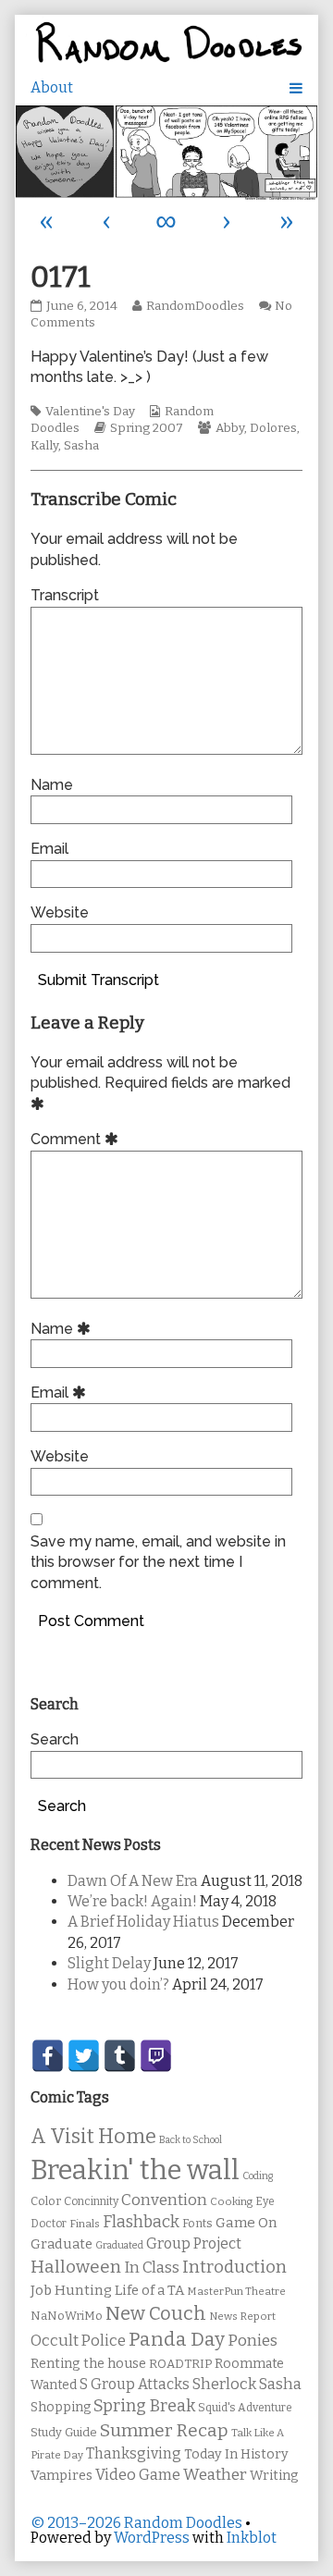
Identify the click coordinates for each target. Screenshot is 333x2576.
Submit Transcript (99, 980)
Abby (230, 428)
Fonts (197, 2223)
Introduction (234, 2267)
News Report (242, 2316)
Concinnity (91, 2201)
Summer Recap (164, 2430)
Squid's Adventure (245, 2408)
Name (52, 785)
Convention (164, 2200)
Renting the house (88, 2364)
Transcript (65, 595)
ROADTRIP (180, 2364)
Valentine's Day (90, 412)
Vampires (62, 2475)
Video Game (138, 2475)
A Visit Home (93, 2137)
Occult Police (78, 2341)
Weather (215, 2475)
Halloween (76, 2267)
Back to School (191, 2140)
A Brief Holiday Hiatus (143, 1922)
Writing (274, 2476)
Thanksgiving (134, 2453)
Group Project (194, 2243)
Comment (77, 1139)
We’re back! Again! (132, 1901)
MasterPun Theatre (236, 2291)
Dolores (273, 428)
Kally (44, 446)
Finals (85, 2224)
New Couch (156, 2313)
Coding (258, 2176)
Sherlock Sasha (247, 2384)
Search (55, 1739)
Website (60, 912)
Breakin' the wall (135, 2170)
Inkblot (252, 2538)
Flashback (141, 2222)
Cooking (231, 2201)
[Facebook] (48, 2056)
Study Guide (64, 2432)
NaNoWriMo (67, 2316)
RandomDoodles (195, 306)
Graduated (119, 2245)
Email (49, 849)
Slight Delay (109, 1963)
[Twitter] (84, 2056)
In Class (152, 2268)
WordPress (152, 2538)
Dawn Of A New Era (133, 1881)
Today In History (236, 2454)
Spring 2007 (147, 428)
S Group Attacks (135, 2384)
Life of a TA (149, 2290)
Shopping (61, 2407)
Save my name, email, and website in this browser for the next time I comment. (158, 1562)
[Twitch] (156, 2056)
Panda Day (177, 2339)
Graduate (62, 2244)
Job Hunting (71, 2290)
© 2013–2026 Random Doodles (136, 2523)
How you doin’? (118, 1984)
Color (46, 2201)
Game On (247, 2223)
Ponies (253, 2341)
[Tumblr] (120, 2056)
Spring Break (144, 2406)
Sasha (81, 446)
